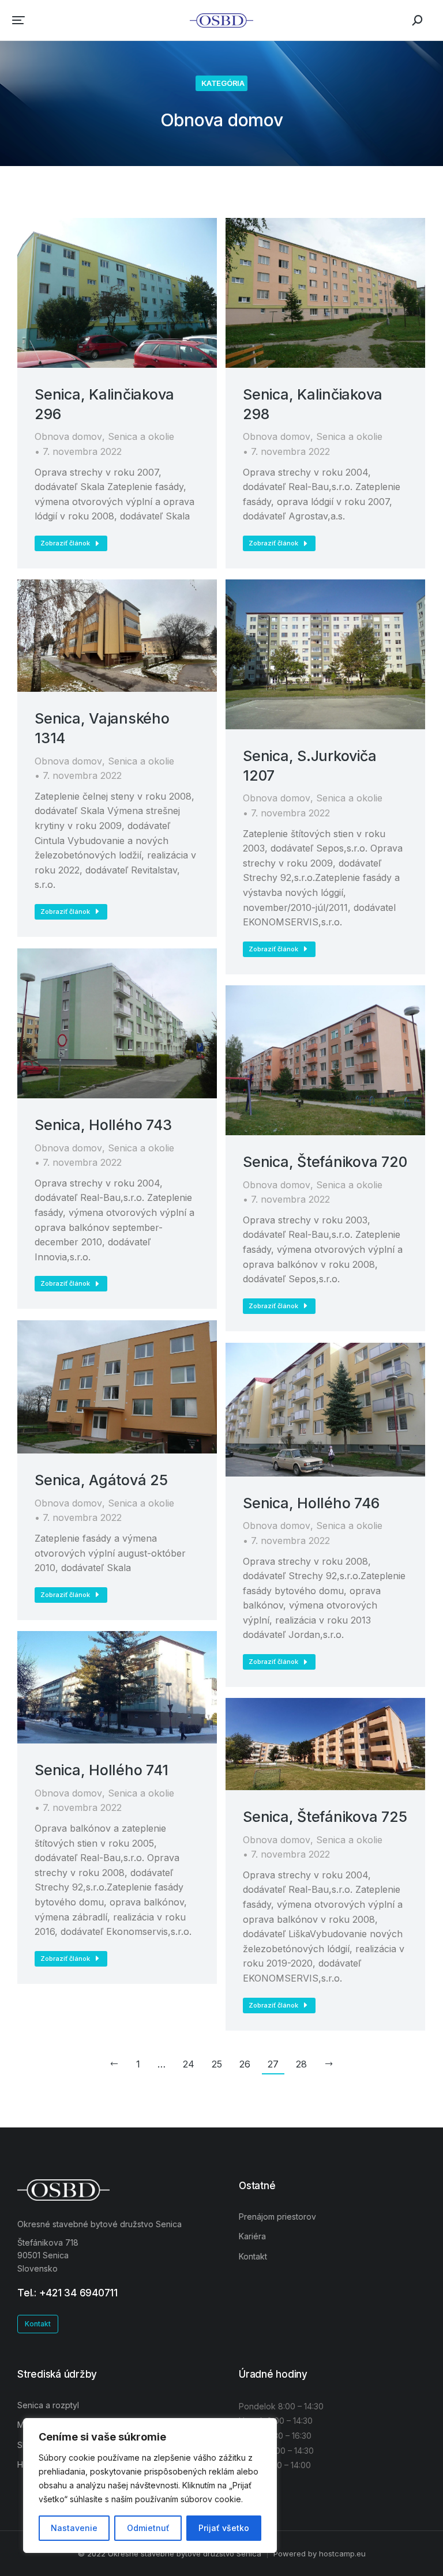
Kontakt (38, 2324)
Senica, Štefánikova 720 (325, 1162)
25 (217, 2064)
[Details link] (117, 293)
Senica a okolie (141, 436)
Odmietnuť (148, 2528)
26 (245, 2064)
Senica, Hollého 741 (101, 1770)
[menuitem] (332, 2217)
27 (273, 2064)
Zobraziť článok (65, 543)
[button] (18, 20)
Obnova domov (68, 436)
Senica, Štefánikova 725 (325, 1817)
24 (189, 2064)
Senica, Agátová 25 (101, 1480)
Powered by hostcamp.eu (320, 2554)
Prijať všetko (224, 2528)
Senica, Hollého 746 (311, 1503)
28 (301, 2064)
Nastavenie (74, 2528)
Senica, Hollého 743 (103, 1125)
